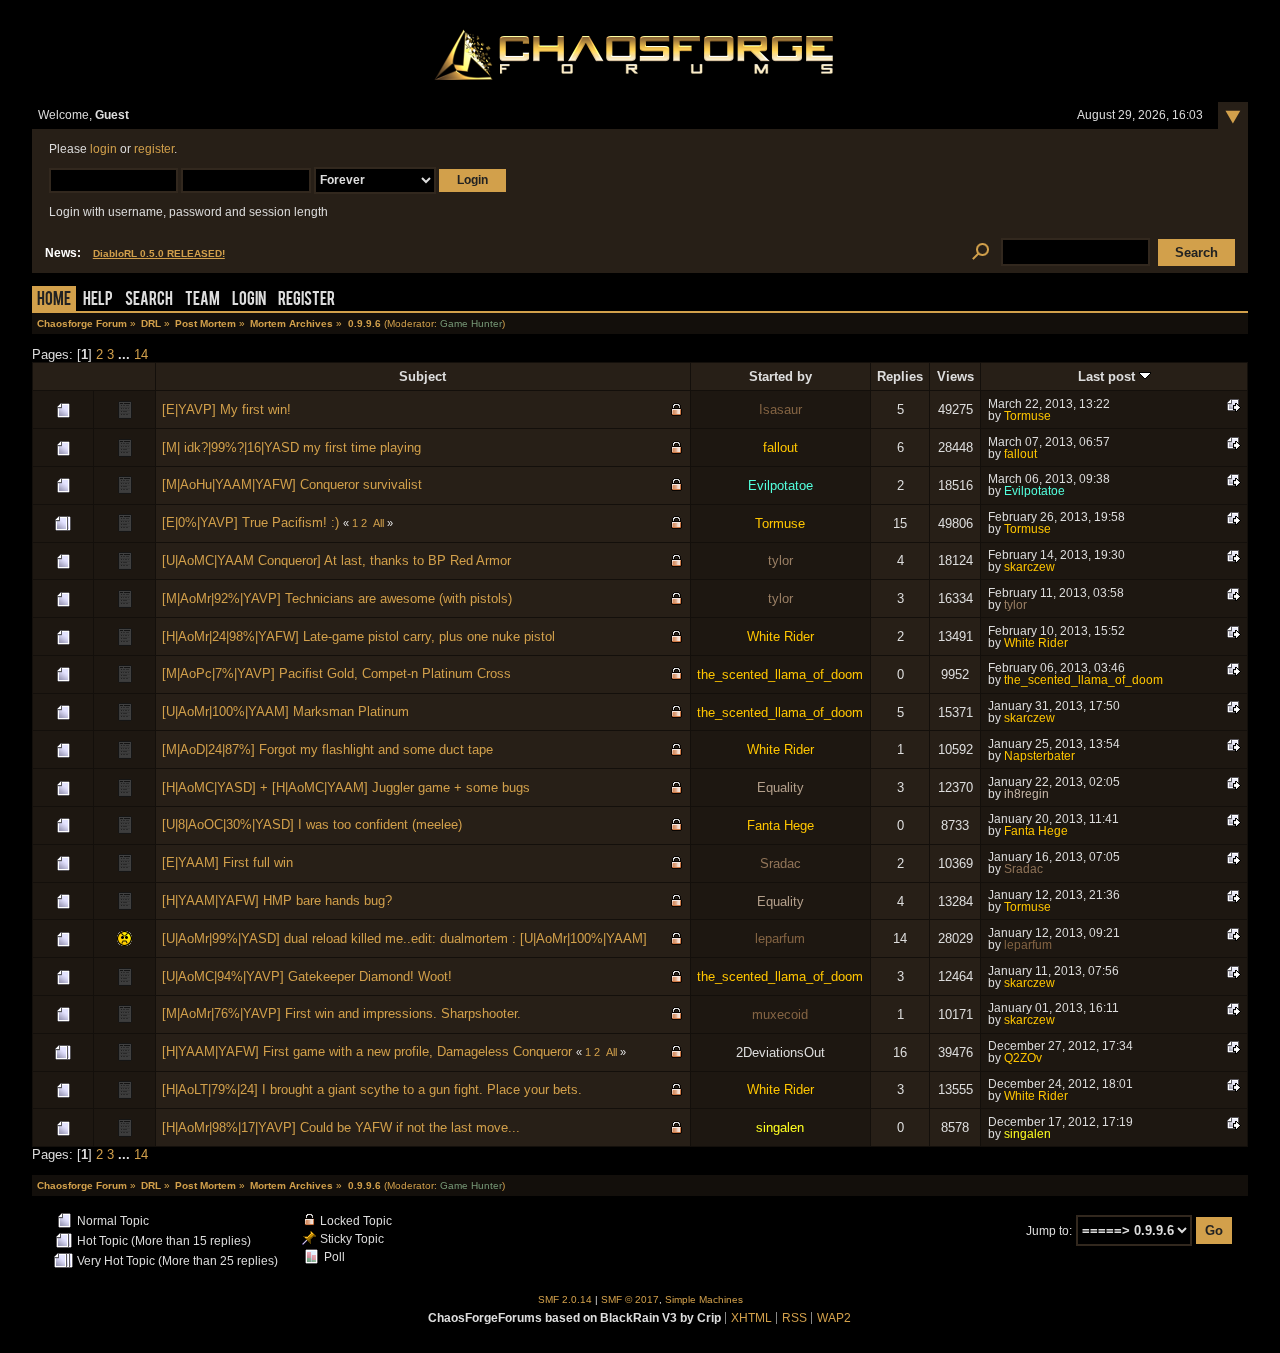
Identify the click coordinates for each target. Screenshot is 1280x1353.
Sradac (780, 863)
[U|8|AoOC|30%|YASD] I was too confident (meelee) (312, 824)
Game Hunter (471, 323)
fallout (780, 447)
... (126, 354)
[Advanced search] (980, 252)
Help (98, 300)
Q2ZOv (1023, 1058)
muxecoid (780, 1014)
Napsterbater (1039, 756)
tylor (780, 560)
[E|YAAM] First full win (227, 862)
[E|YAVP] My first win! (226, 409)
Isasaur (780, 409)
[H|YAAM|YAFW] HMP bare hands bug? (277, 900)
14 (141, 354)
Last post (1108, 376)
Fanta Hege (780, 825)
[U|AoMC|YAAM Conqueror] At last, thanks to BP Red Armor (336, 560)
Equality (780, 787)
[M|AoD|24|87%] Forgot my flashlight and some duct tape (327, 749)
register (154, 149)
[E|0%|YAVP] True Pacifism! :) (250, 522)
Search (149, 300)
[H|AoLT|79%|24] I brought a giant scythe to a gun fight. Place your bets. (372, 1089)
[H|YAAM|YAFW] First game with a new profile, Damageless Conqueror (367, 1051)
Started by (780, 376)
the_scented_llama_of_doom (780, 674)
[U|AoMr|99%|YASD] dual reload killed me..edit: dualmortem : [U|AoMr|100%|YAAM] (404, 938)
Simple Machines (704, 1299)
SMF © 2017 (630, 1299)
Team (202, 300)
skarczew (1029, 567)
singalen (780, 1127)
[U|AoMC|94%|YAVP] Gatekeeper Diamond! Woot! (307, 976)
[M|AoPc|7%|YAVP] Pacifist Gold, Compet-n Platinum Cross (336, 673)
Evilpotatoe (780, 485)
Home (54, 300)
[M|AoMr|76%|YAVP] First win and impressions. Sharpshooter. (341, 1013)
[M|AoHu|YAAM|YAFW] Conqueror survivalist (292, 484)
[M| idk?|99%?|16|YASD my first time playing (291, 447)
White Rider (780, 636)
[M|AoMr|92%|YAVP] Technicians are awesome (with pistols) (337, 598)
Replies (900, 376)
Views (955, 376)
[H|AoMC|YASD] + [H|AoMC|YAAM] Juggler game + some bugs (346, 787)
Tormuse (1027, 416)
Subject (422, 376)
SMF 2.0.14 (565, 1299)
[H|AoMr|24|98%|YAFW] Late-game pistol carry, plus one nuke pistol (358, 636)
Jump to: (1049, 1231)
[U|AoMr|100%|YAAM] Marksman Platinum (285, 711)
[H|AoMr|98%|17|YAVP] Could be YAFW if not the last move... (341, 1127)
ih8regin (1026, 794)
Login (249, 300)
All (378, 523)
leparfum (780, 938)
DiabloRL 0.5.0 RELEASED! (159, 253)
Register (306, 300)
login (103, 149)
